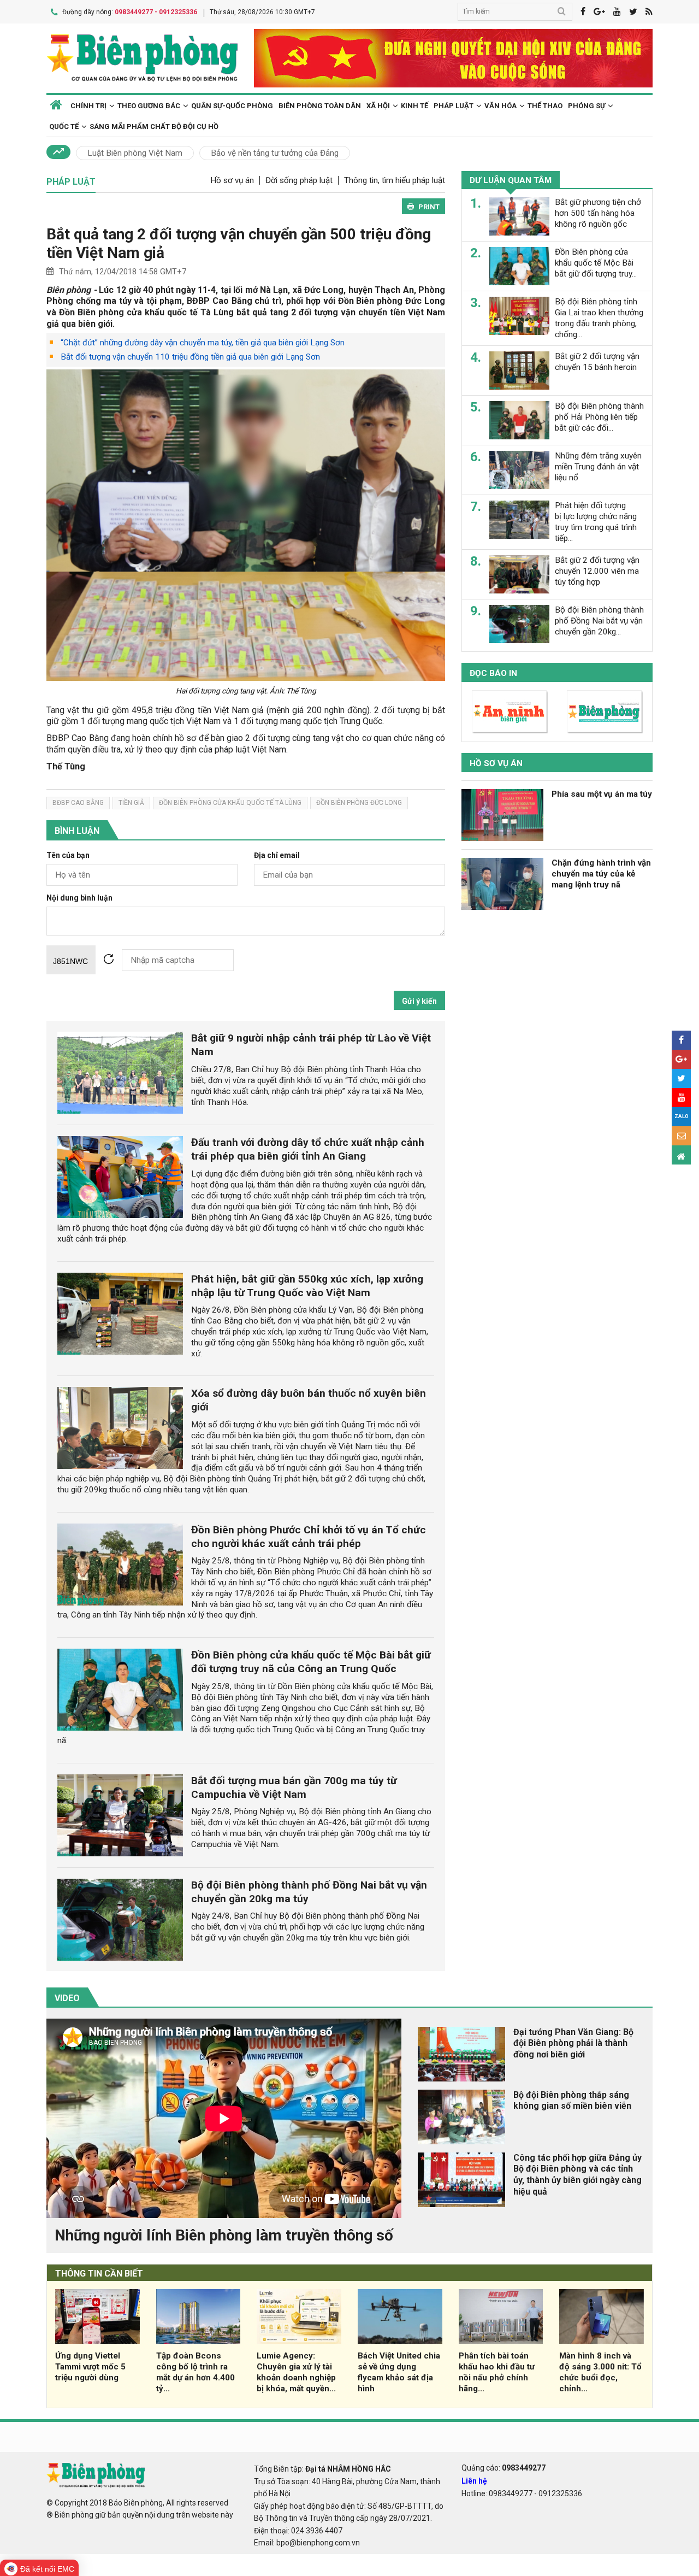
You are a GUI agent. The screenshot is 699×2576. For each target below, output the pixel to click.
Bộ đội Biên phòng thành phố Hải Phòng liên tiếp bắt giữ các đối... (599, 417)
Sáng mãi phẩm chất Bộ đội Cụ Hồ (154, 127)
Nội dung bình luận (79, 898)
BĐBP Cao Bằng (78, 803)
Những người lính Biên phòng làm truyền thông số (224, 2235)
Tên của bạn (68, 855)
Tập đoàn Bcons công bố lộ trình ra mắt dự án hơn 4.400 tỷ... (196, 2372)
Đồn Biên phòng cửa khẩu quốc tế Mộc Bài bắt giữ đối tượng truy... (596, 263)
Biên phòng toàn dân (320, 106)
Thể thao (545, 106)
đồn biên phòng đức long (359, 803)
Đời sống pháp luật (299, 180)
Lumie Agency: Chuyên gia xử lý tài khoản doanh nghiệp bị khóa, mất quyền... (296, 2372)
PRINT (429, 207)
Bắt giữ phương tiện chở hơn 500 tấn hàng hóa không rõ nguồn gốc (598, 213)
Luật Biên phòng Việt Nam (135, 153)
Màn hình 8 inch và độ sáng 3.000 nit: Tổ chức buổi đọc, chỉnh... (600, 2372)
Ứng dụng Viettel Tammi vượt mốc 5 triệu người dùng (90, 2367)
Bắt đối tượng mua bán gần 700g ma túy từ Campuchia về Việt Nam (294, 1787)
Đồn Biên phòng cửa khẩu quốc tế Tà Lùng (230, 803)
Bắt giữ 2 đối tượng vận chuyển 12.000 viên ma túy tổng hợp (597, 571)
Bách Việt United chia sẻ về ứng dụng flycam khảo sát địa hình (399, 2372)
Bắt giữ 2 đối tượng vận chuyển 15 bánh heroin (597, 362)
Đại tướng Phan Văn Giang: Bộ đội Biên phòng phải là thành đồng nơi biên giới (573, 2043)
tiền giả (131, 803)
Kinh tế (414, 106)
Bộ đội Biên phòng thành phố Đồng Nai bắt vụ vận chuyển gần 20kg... (599, 621)
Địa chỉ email (277, 855)
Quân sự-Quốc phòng (232, 106)
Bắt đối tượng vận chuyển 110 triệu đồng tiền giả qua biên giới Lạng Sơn (190, 357)
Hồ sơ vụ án (232, 180)
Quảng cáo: (503, 2468)
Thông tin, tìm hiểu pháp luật (395, 180)
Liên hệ (474, 2481)
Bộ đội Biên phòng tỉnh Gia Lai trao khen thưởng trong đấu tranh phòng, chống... (599, 318)
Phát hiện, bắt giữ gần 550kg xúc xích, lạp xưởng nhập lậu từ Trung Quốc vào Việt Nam (307, 1286)
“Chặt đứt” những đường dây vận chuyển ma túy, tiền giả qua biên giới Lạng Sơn (203, 343)
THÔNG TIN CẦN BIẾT (99, 2274)
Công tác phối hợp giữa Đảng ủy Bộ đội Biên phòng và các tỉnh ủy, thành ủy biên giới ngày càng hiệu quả (577, 2175)
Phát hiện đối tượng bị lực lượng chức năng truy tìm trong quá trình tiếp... (596, 522)
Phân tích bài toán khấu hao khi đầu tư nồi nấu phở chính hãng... (497, 2372)
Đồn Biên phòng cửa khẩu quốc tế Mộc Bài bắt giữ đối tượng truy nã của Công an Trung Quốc (311, 1662)
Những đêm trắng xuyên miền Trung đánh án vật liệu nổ (598, 467)
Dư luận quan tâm (511, 180)
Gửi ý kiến (419, 1001)
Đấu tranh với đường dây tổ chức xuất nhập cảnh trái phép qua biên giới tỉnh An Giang (308, 1149)
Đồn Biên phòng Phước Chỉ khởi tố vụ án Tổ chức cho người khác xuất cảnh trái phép (309, 1537)
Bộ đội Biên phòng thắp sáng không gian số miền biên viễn (572, 2101)
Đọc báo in (493, 673)
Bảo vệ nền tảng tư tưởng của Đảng (275, 153)
